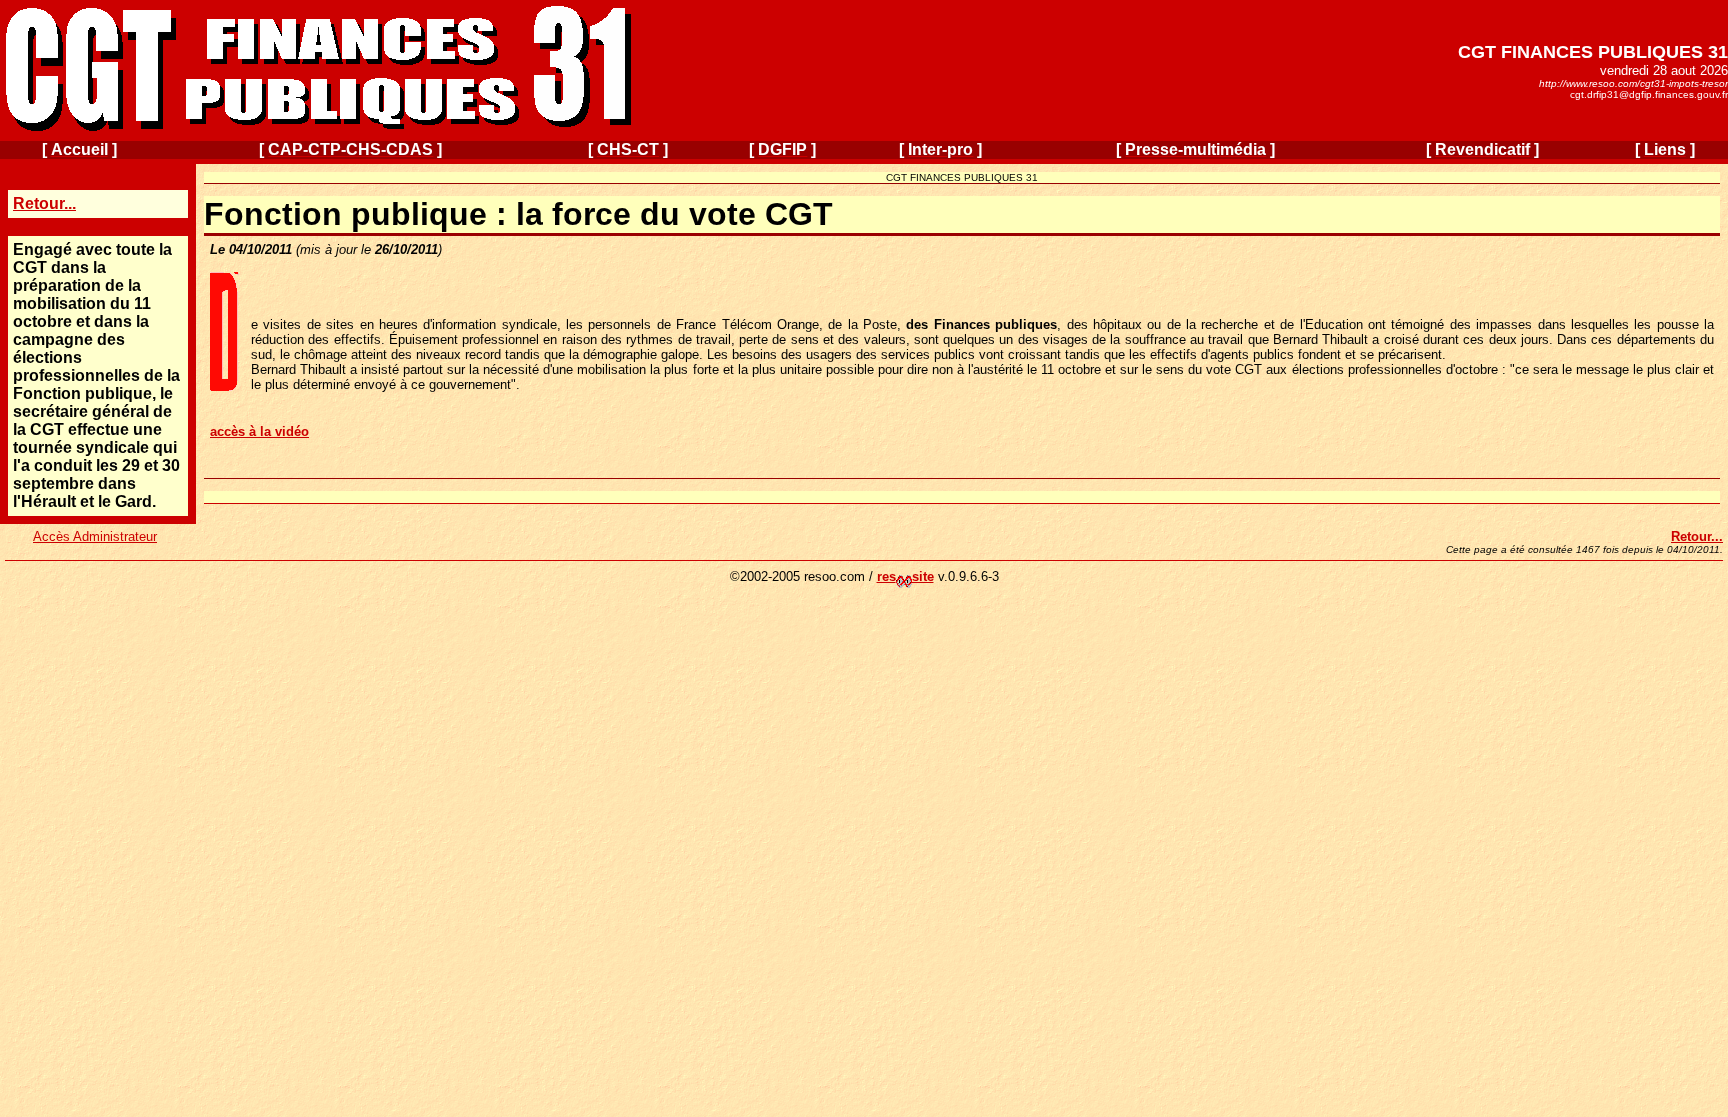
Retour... (44, 203)
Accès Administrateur (95, 536)
